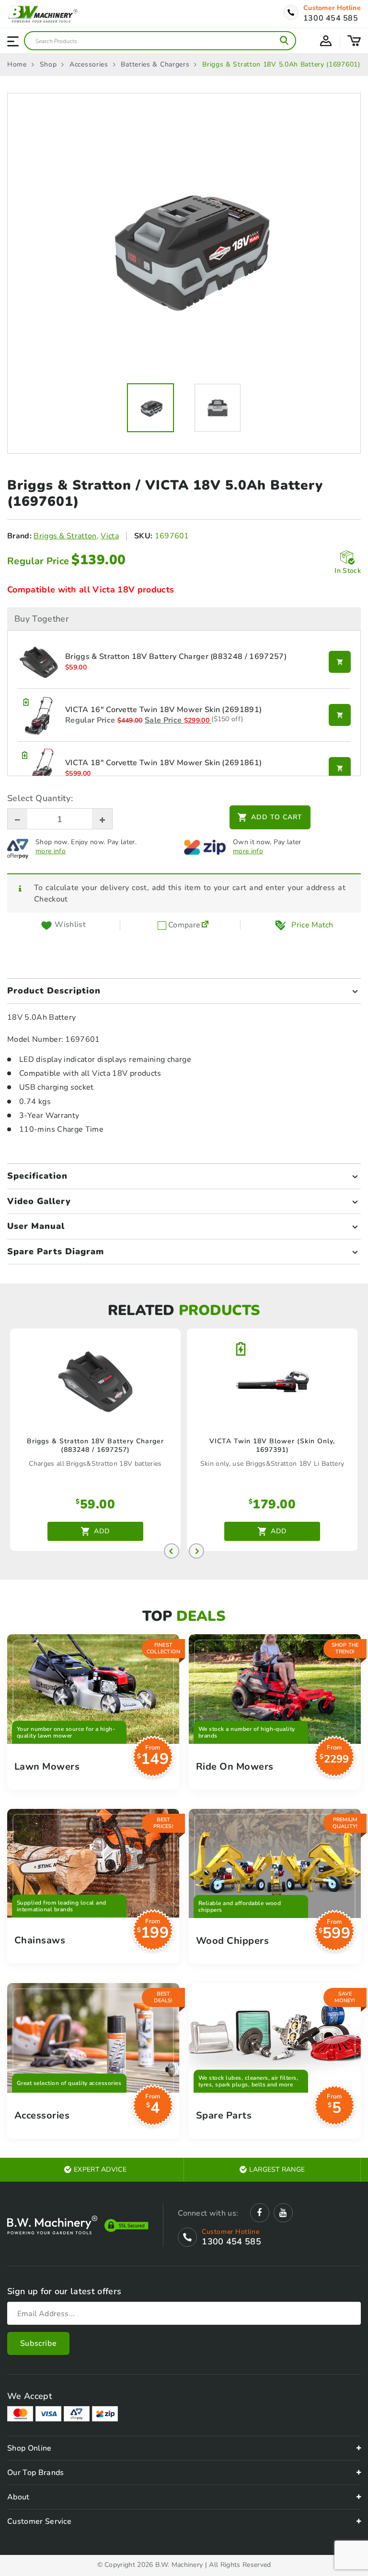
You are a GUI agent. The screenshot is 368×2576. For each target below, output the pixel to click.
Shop (48, 65)
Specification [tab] (37, 1176)
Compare (184, 925)
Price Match (312, 925)
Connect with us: (208, 2213)
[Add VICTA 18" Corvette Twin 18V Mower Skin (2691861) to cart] (340, 768)
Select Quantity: (40, 798)
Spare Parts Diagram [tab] (56, 1251)
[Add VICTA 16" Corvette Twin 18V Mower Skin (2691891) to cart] (340, 715)
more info (51, 851)
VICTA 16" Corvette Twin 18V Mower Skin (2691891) (163, 710)
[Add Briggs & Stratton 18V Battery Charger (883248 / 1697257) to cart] (340, 662)
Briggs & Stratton (65, 536)
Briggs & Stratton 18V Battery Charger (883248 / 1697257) (176, 657)
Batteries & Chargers (155, 65)
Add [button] (102, 1531)
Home (17, 65)
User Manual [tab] (36, 1226)
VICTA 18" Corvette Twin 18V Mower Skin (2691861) (163, 763)
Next (196, 1551)
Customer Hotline (332, 8)
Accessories (89, 65)
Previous (172, 1551)
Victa (110, 536)
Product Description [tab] (54, 991)
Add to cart (277, 817)
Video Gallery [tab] (39, 1201)
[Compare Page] (205, 925)
